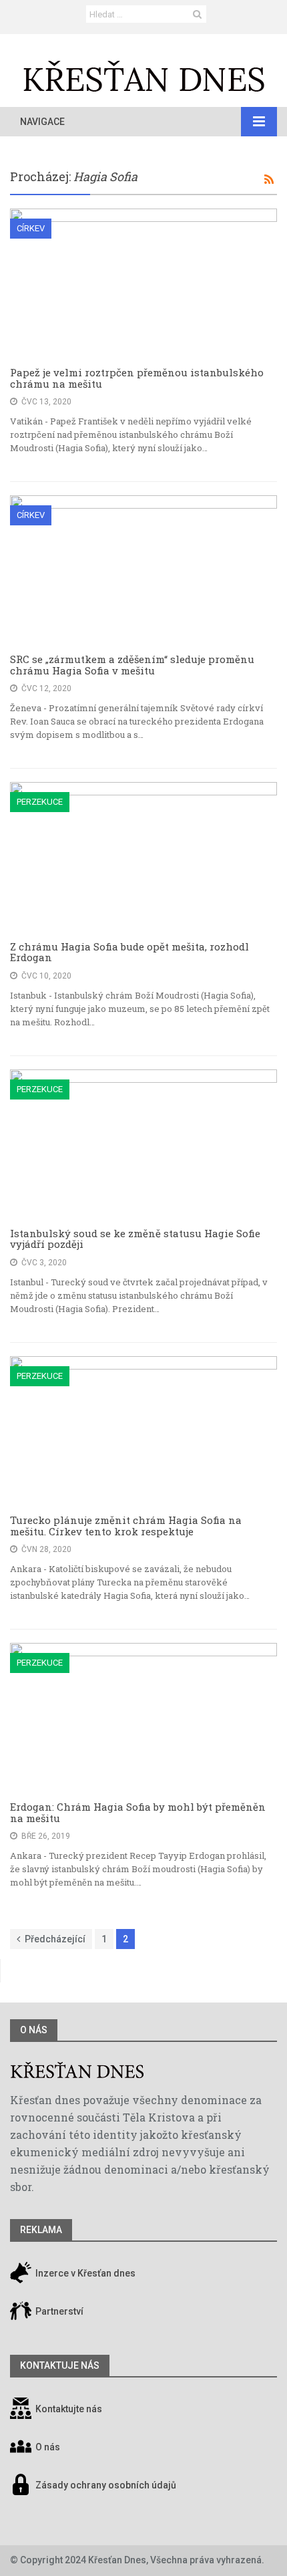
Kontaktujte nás (69, 2410)
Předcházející (55, 1939)
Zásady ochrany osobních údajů (106, 2486)
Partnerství (58, 2312)
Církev (31, 228)
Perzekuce (40, 802)
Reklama (41, 2230)
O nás (34, 2030)
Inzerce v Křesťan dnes (84, 2274)
